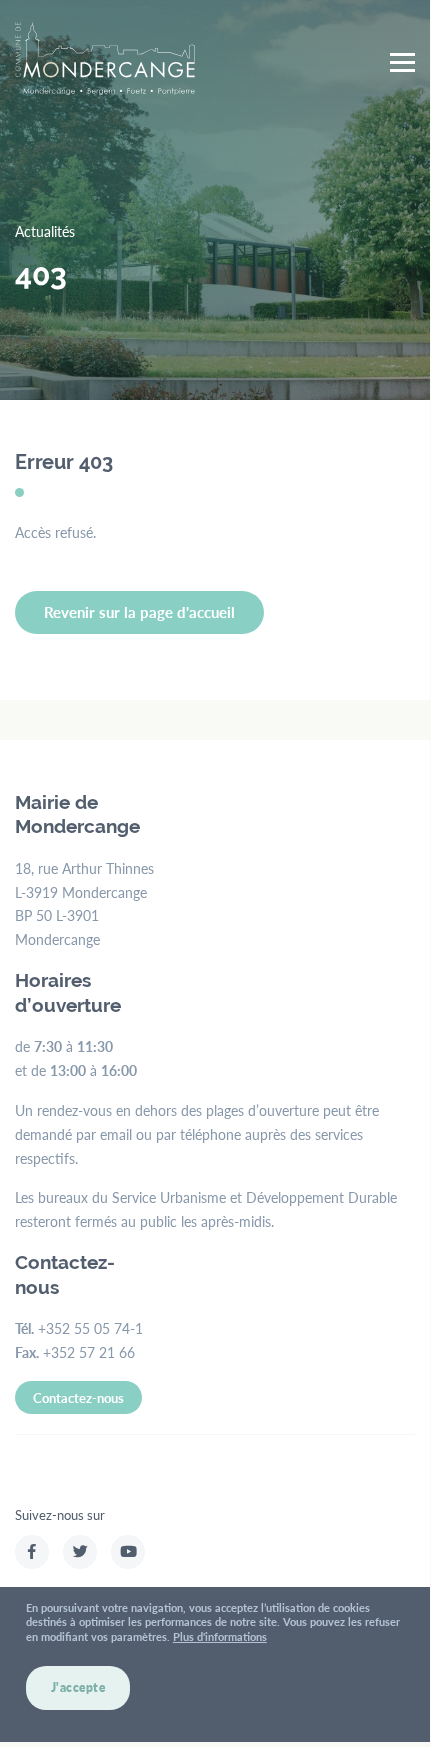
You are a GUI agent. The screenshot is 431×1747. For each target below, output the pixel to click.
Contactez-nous (78, 1397)
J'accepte (78, 1687)
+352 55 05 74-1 (90, 1328)
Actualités (45, 231)
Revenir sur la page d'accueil (139, 611)
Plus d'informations (220, 1636)
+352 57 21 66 (89, 1352)
